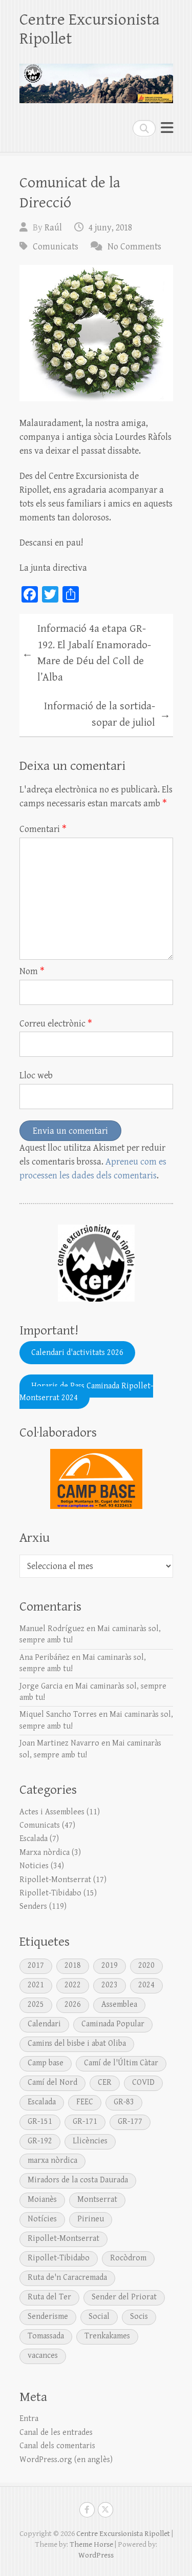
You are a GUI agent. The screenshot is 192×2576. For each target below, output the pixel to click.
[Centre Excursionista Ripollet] (96, 79)
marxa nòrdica (52, 2161)
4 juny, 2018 (110, 228)
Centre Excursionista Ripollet (90, 29)
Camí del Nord (52, 2083)
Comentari (43, 829)
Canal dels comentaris (57, 2446)
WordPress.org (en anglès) (66, 2460)
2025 (36, 2004)
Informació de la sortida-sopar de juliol (107, 714)
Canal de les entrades (56, 2433)
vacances (43, 2356)
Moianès (42, 2200)
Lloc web (36, 1076)
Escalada (34, 1839)
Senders (33, 1906)
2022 (73, 1985)
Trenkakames (107, 2336)
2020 (146, 1965)
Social (99, 2317)
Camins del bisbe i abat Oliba (77, 2044)
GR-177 (130, 2122)
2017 (36, 1965)
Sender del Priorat (124, 2297)
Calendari (44, 2024)
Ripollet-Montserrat (55, 1880)
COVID (143, 2083)
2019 (110, 1965)
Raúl (53, 228)
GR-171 (85, 2122)
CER (105, 2083)
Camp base (46, 2063)
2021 (36, 1985)
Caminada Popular (113, 2024)
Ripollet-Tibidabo (50, 1893)
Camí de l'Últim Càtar (121, 2063)
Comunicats (56, 247)
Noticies (34, 1866)
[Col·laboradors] (96, 1479)
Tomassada (46, 2336)
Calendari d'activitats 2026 (77, 1353)
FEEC (85, 2102)
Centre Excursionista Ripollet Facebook (87, 2510)
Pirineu (91, 2219)
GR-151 (40, 2122)
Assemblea (119, 2004)
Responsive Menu (167, 128)
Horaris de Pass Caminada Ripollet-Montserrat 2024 (86, 1392)
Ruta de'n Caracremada (67, 2278)
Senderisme (48, 2317)
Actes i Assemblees (52, 1812)
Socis (139, 2317)
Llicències (90, 2141)
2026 (73, 2004)
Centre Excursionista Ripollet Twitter (105, 2510)
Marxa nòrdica (45, 1853)
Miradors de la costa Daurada (78, 2180)
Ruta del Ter (49, 2297)
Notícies (42, 2219)
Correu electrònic (56, 1024)
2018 (73, 1965)
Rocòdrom (128, 2258)
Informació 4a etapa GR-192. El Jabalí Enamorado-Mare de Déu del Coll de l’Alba (87, 653)
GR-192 (40, 2141)
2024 (146, 1985)
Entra (29, 2419)
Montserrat (97, 2200)
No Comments (134, 247)
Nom (32, 971)
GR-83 (124, 2102)
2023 (110, 1985)
